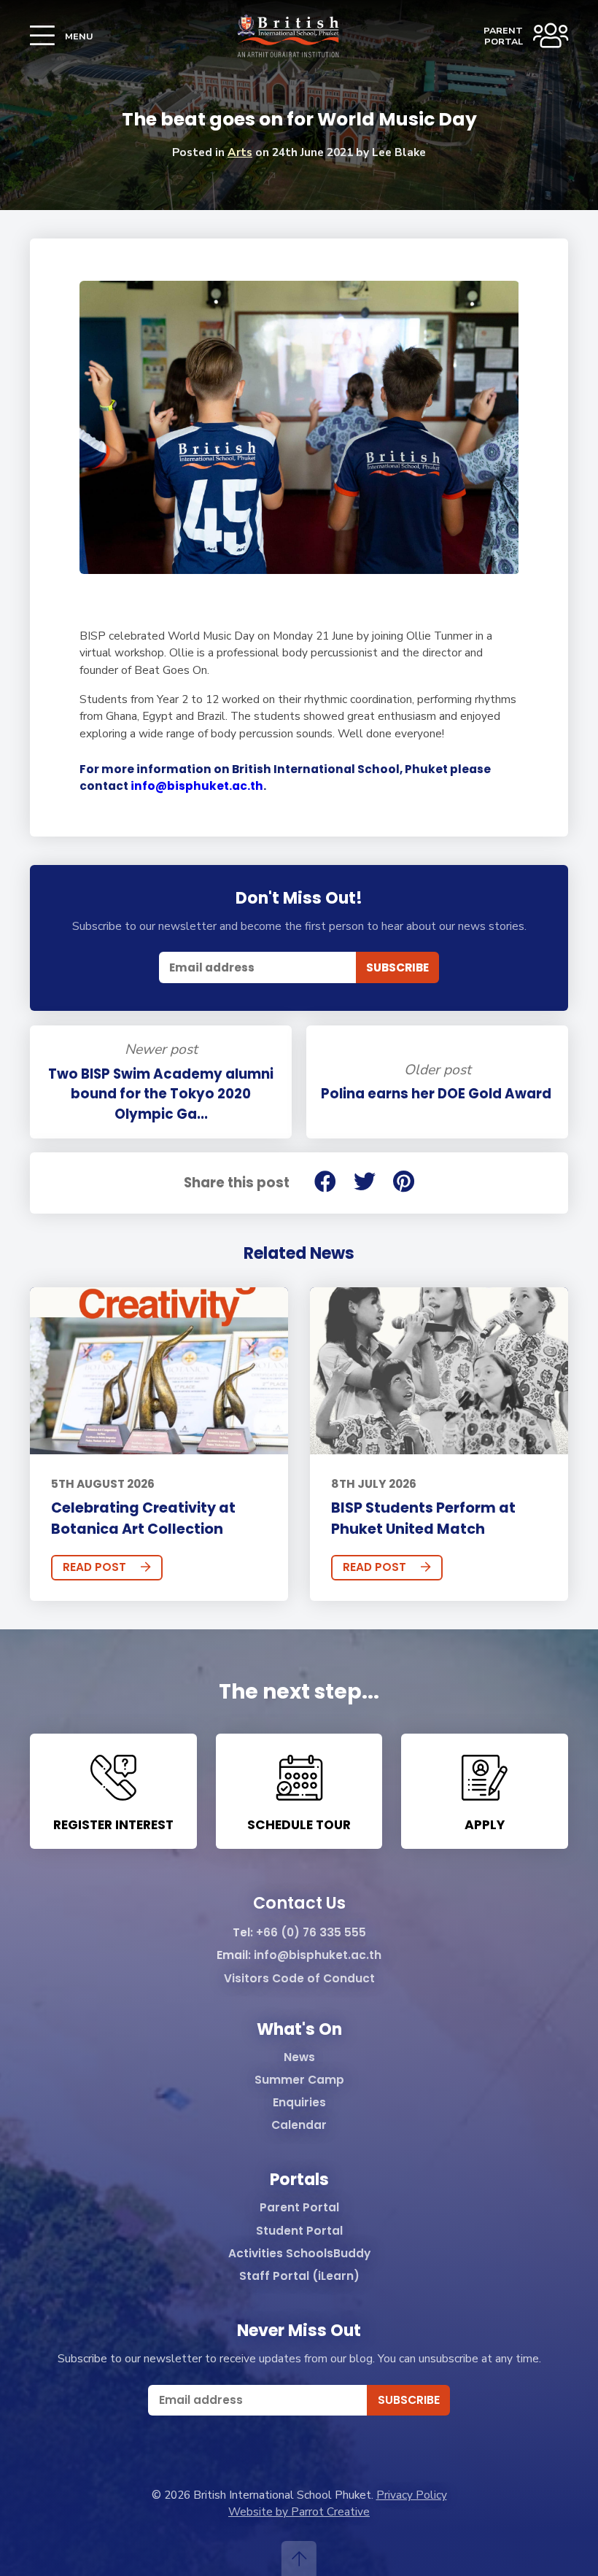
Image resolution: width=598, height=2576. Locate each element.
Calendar (299, 2126)
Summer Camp (299, 2080)
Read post (94, 1567)
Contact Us (299, 1904)
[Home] (288, 36)
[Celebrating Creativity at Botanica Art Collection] (159, 1371)
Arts (240, 152)
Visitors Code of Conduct (299, 1979)
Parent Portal (299, 2208)
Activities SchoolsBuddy (299, 2254)
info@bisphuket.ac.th (197, 786)
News (299, 2058)
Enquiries (299, 2103)
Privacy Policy (412, 2495)
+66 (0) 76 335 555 (311, 1933)
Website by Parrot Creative (299, 2511)
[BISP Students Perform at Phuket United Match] (439, 1371)
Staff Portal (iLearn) (299, 2277)
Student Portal (299, 2231)
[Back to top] (299, 2558)
